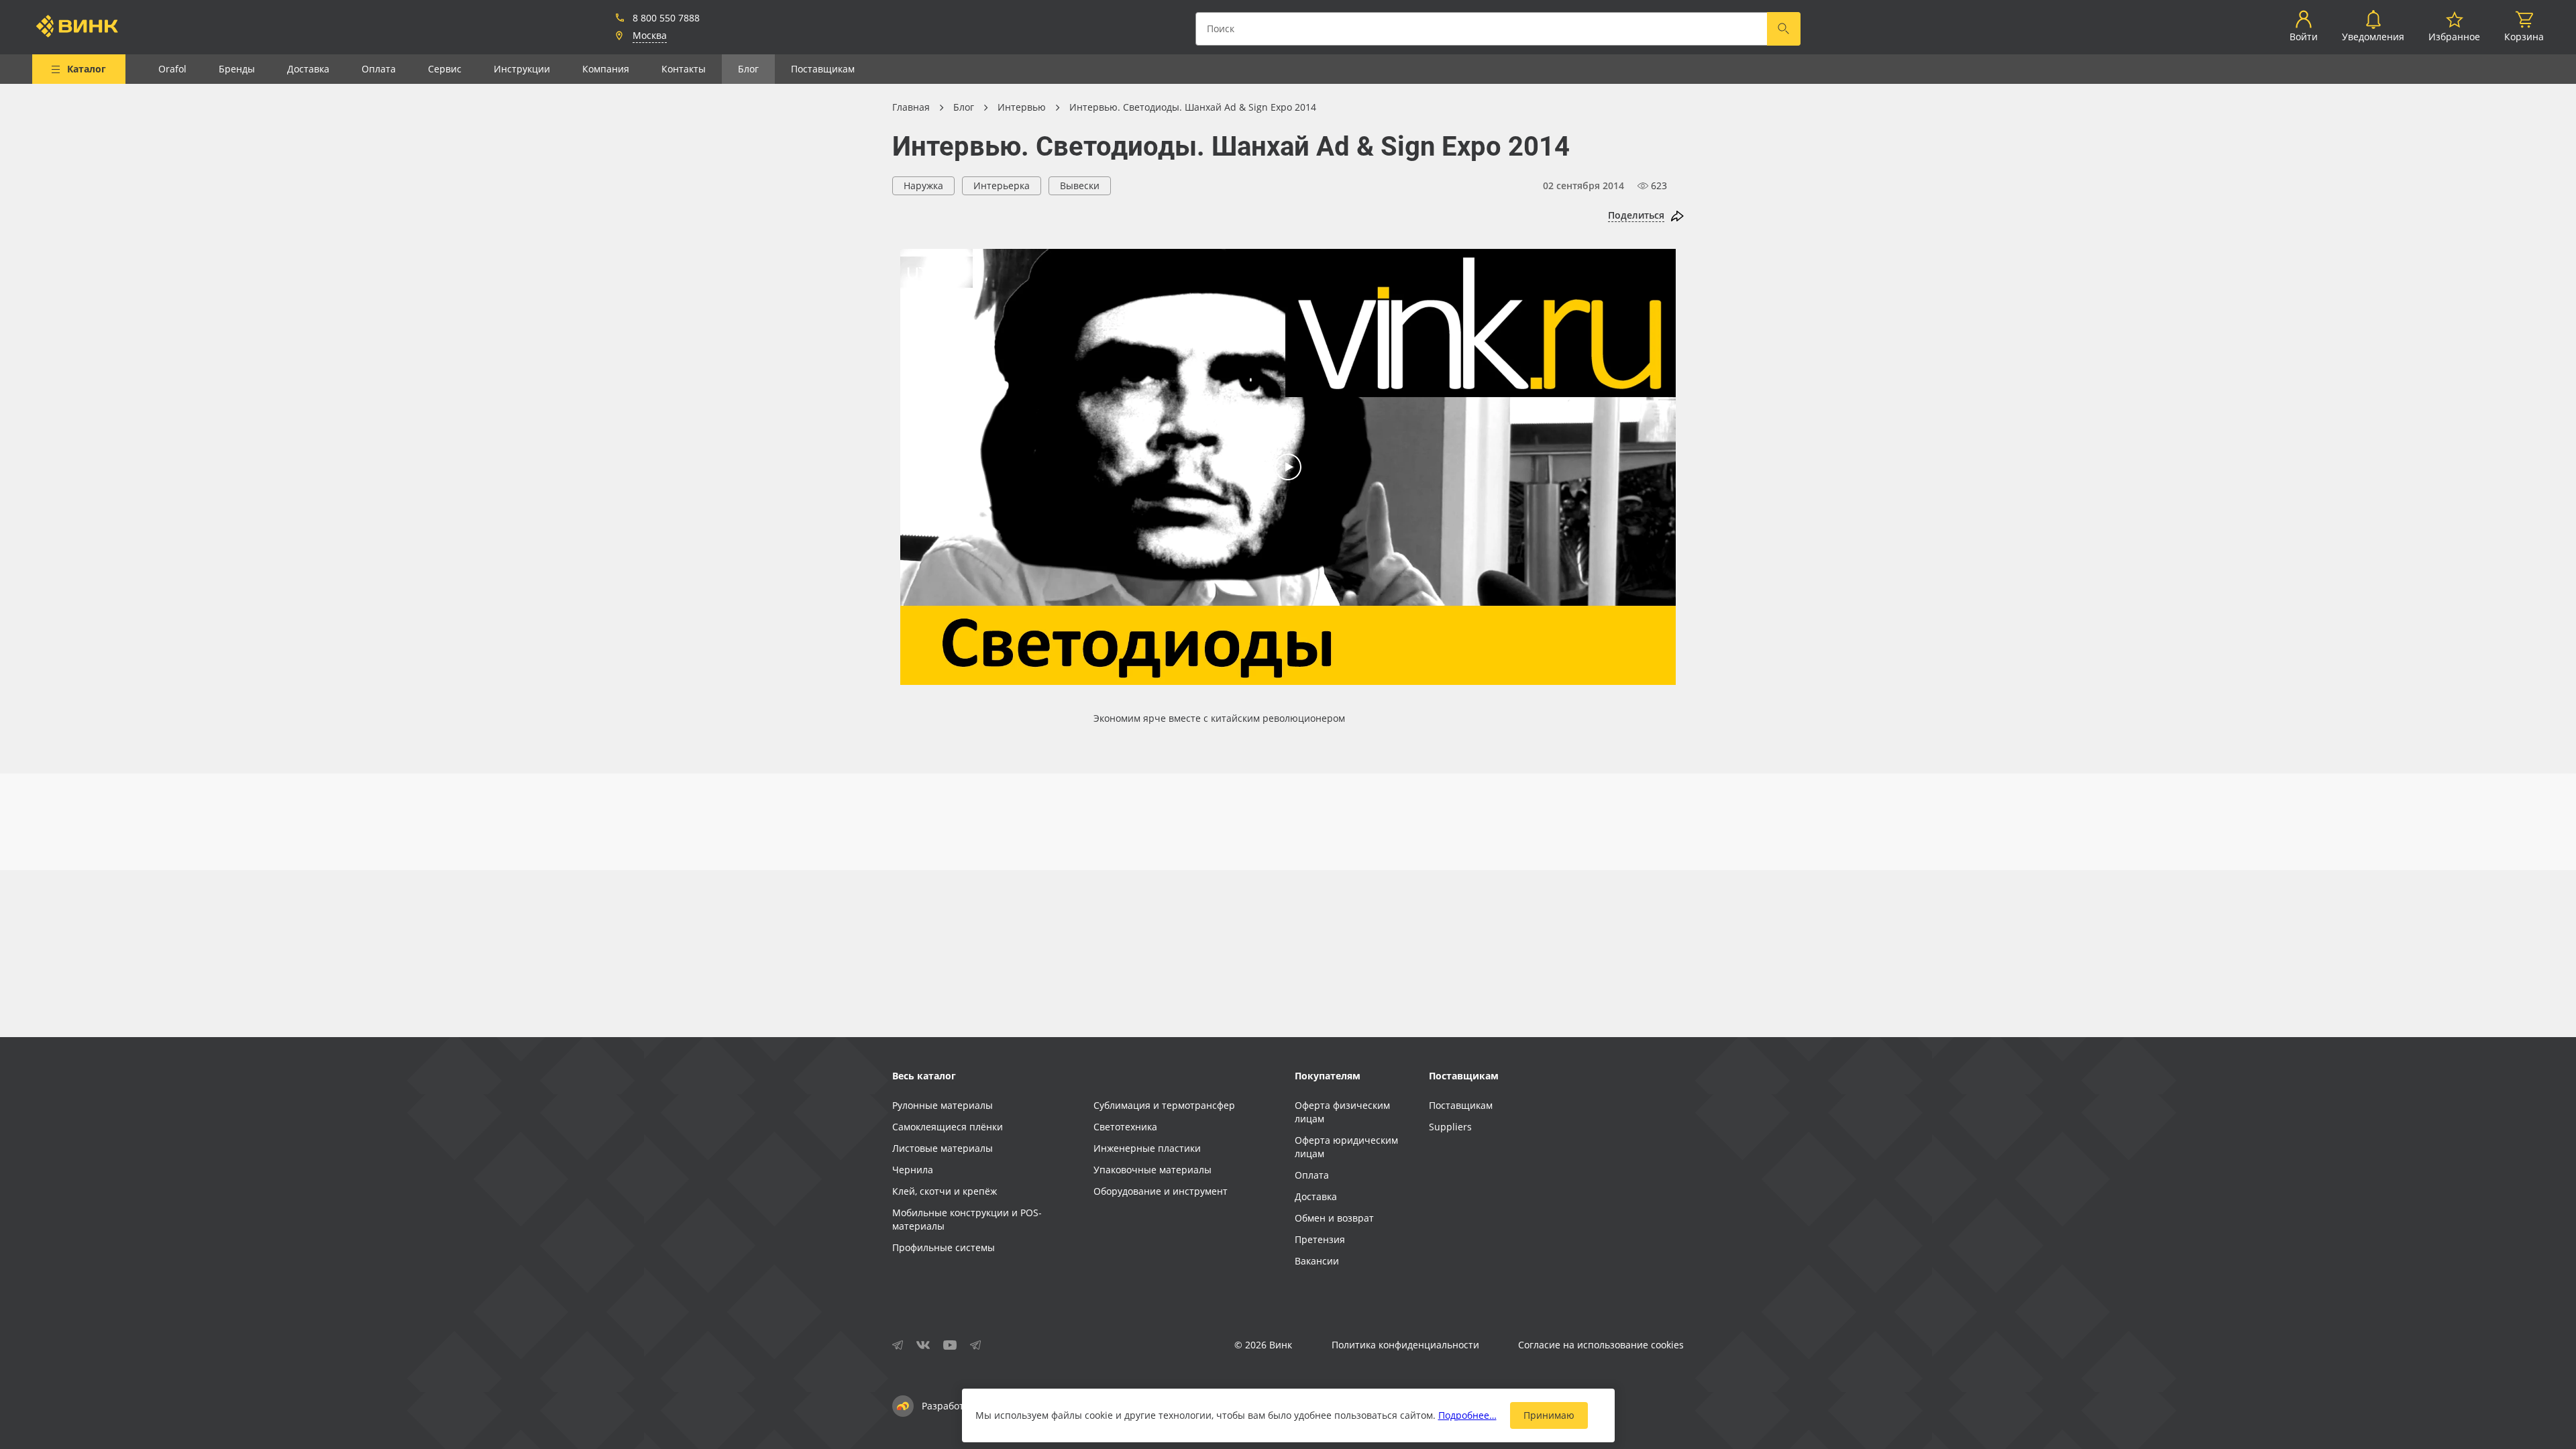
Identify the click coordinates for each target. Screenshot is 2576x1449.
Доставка (308, 69)
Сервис (445, 69)
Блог (748, 69)
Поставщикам (823, 69)
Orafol (172, 69)
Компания (606, 69)
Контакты (684, 69)
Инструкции (522, 69)
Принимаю (1549, 1415)
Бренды (237, 69)
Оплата (379, 69)
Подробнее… (1467, 1415)
